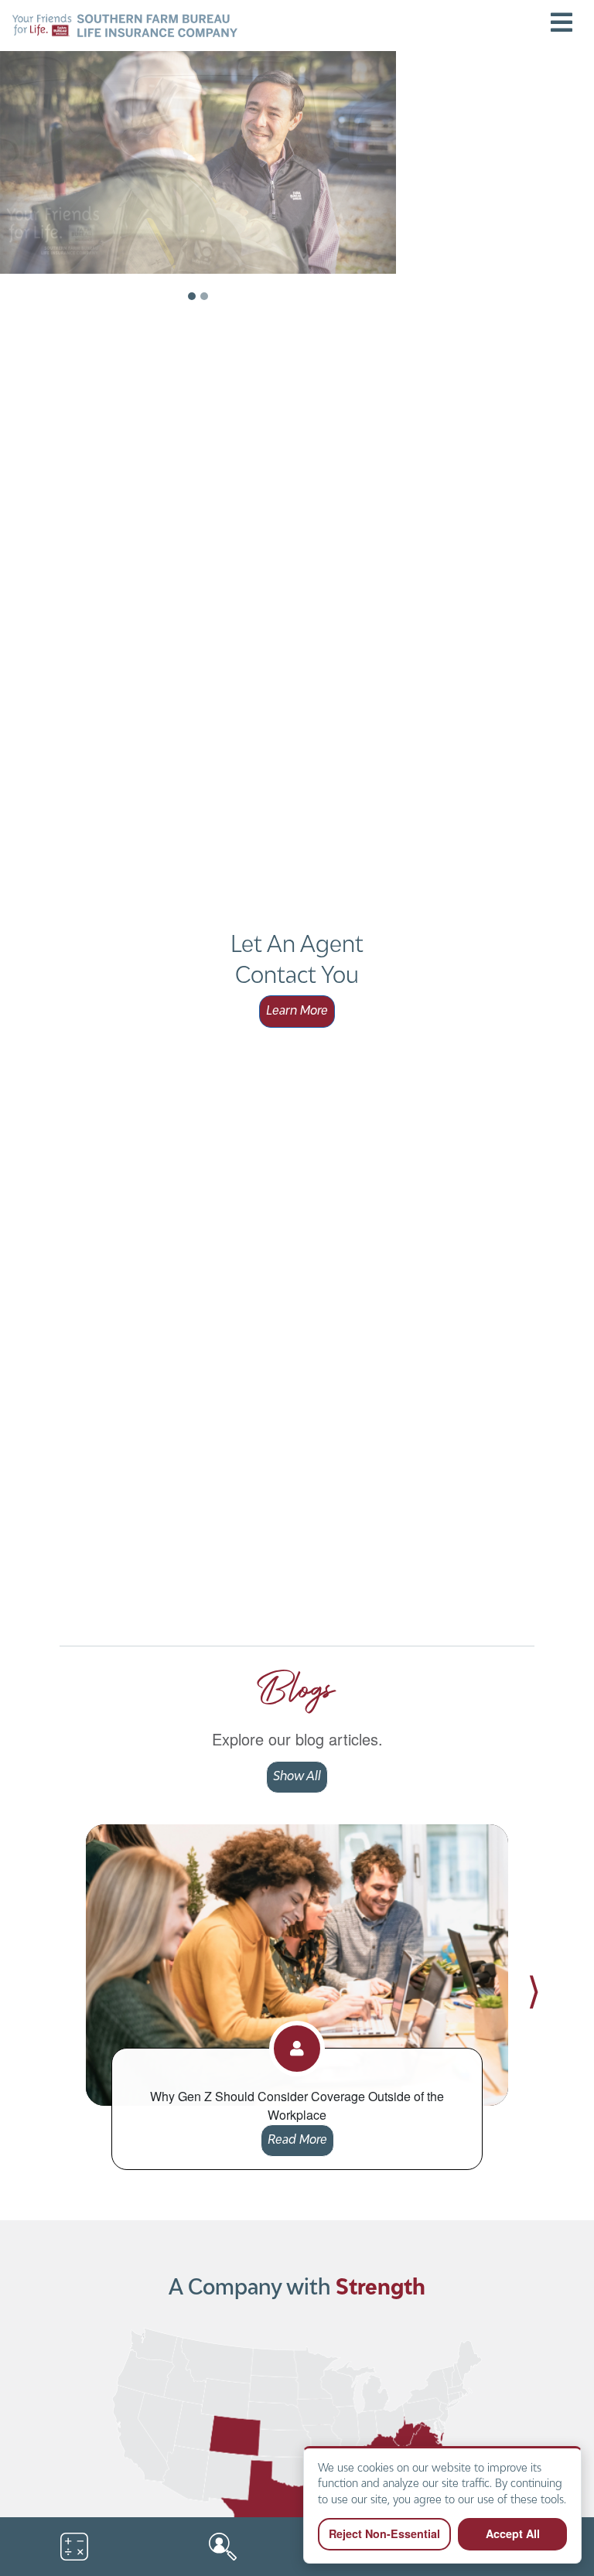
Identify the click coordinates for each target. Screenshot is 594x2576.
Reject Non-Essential (384, 2533)
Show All (297, 1777)
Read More (297, 2141)
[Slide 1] (204, 296)
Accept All (513, 2533)
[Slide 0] (192, 296)
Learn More (297, 1012)
